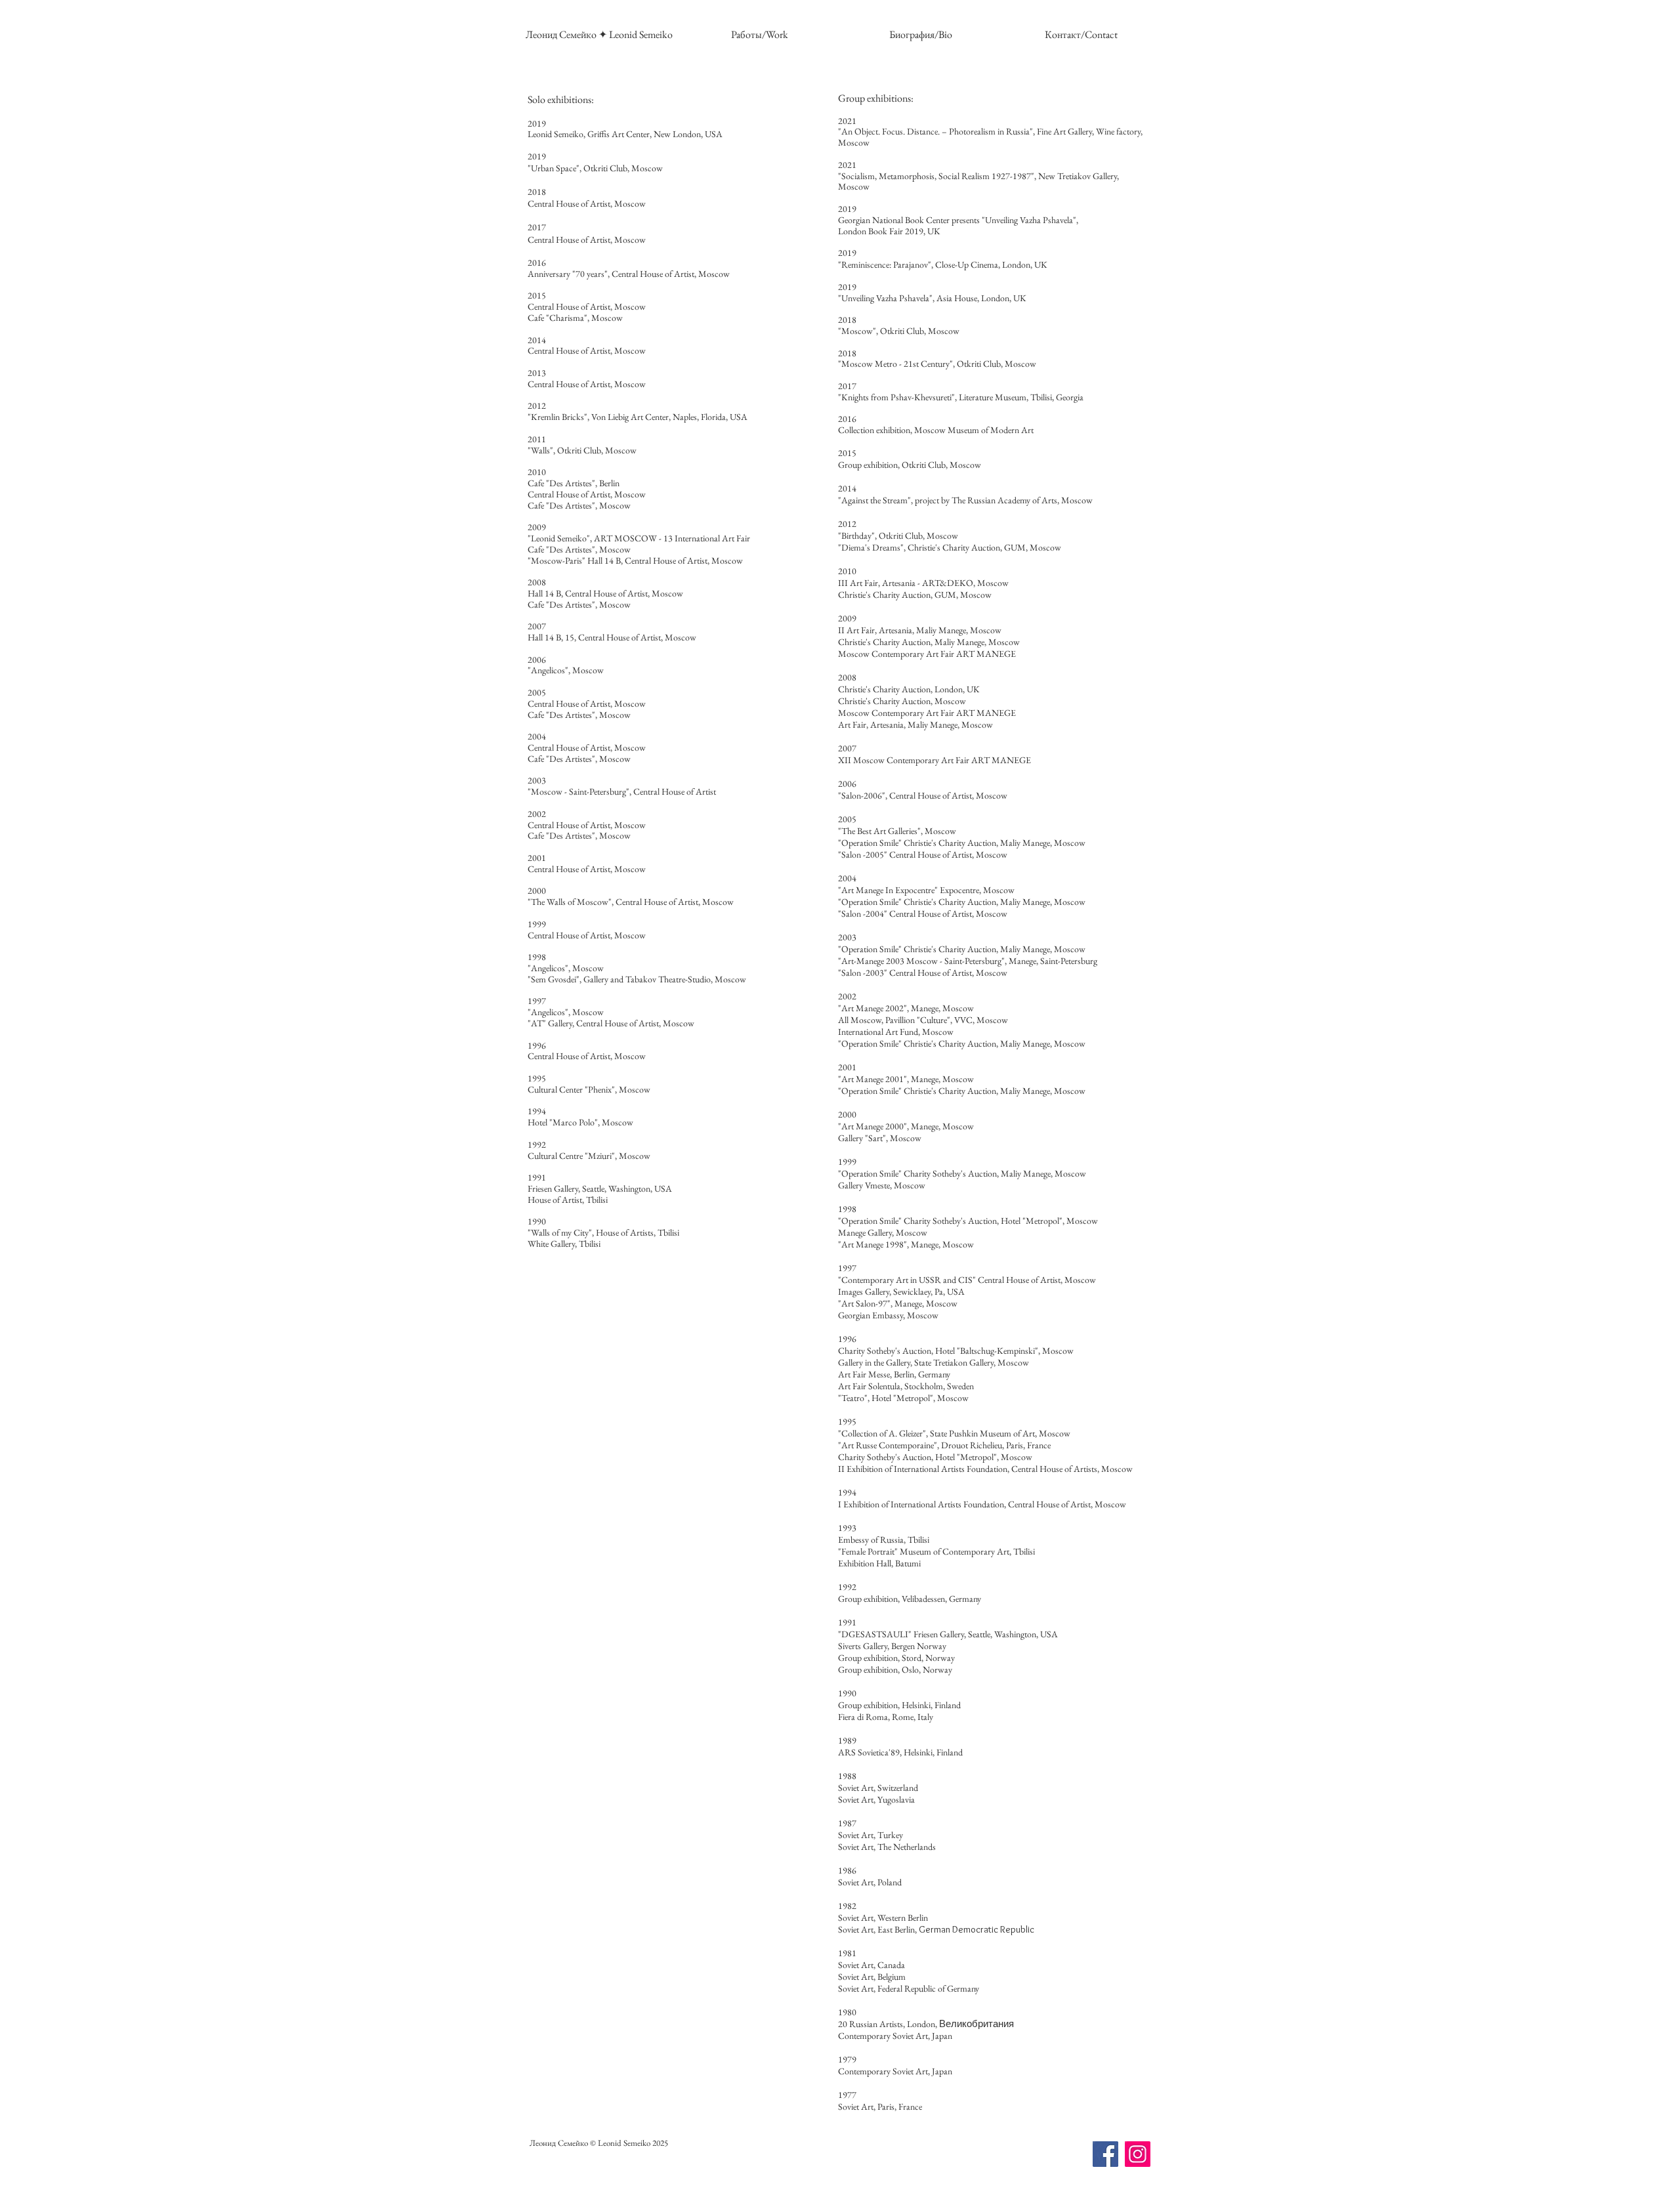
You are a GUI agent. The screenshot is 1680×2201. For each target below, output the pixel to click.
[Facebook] (1105, 2154)
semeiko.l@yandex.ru (615, 2165)
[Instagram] (1138, 2154)
